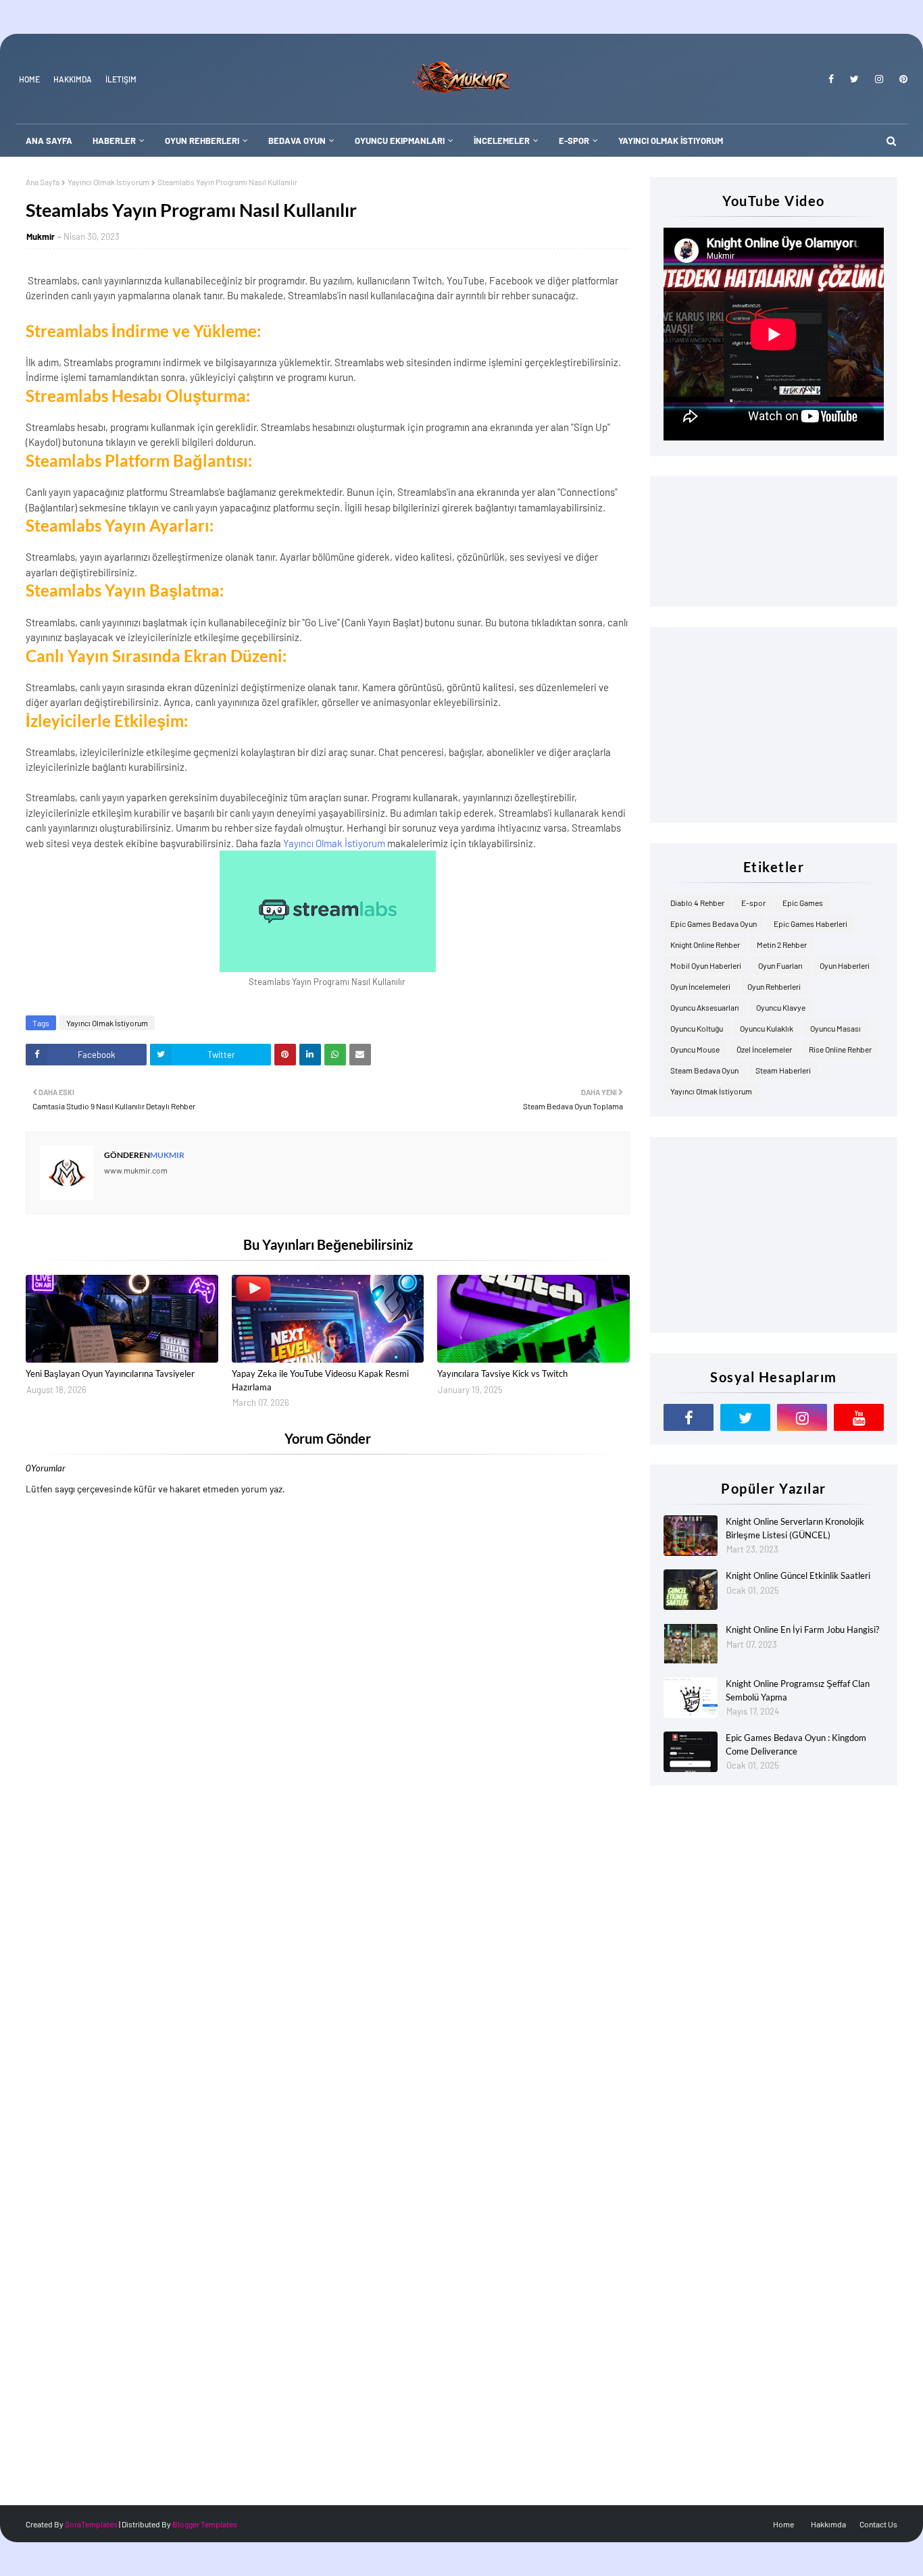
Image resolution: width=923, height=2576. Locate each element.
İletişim (121, 79)
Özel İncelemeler (764, 1049)
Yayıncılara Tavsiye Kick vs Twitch (502, 1373)
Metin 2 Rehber (782, 944)
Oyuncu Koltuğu (697, 1028)
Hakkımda (73, 79)
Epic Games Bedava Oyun (714, 924)
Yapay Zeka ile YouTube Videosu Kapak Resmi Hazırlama (320, 1380)
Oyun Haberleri (845, 965)
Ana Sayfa (43, 182)
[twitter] (854, 79)
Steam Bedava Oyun (704, 1070)
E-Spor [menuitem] (574, 141)
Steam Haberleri (783, 1070)
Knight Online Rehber (705, 944)
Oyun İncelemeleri (700, 986)
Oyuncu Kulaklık (767, 1028)
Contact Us (878, 2524)
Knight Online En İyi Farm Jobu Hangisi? (802, 1630)
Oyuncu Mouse (695, 1049)
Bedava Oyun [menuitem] (297, 141)
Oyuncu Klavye (781, 1007)
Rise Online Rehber (840, 1049)
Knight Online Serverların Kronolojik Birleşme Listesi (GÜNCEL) (795, 1528)
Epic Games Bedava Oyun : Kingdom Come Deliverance (796, 1744)
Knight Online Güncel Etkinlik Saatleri (798, 1575)
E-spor (753, 903)
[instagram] (879, 79)
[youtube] (859, 1417)
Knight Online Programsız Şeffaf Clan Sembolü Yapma (798, 1690)
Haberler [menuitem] (114, 141)
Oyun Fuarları (780, 965)
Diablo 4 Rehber (697, 903)
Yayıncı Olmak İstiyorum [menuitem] (671, 141)
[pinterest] (901, 79)
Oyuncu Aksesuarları (705, 1007)
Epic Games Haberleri (810, 924)
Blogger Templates (205, 2524)
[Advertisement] (774, 725)
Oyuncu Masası (835, 1028)
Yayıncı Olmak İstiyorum (108, 182)
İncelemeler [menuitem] (502, 141)
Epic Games (803, 903)
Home (29, 79)
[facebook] (831, 79)
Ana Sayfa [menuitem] (49, 141)
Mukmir (41, 236)
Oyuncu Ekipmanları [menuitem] (400, 141)
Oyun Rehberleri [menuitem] (202, 141)
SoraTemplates (91, 2524)
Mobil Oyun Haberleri (706, 965)
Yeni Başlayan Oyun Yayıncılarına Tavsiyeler (110, 1373)
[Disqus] (328, 1965)
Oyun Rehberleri (774, 986)
